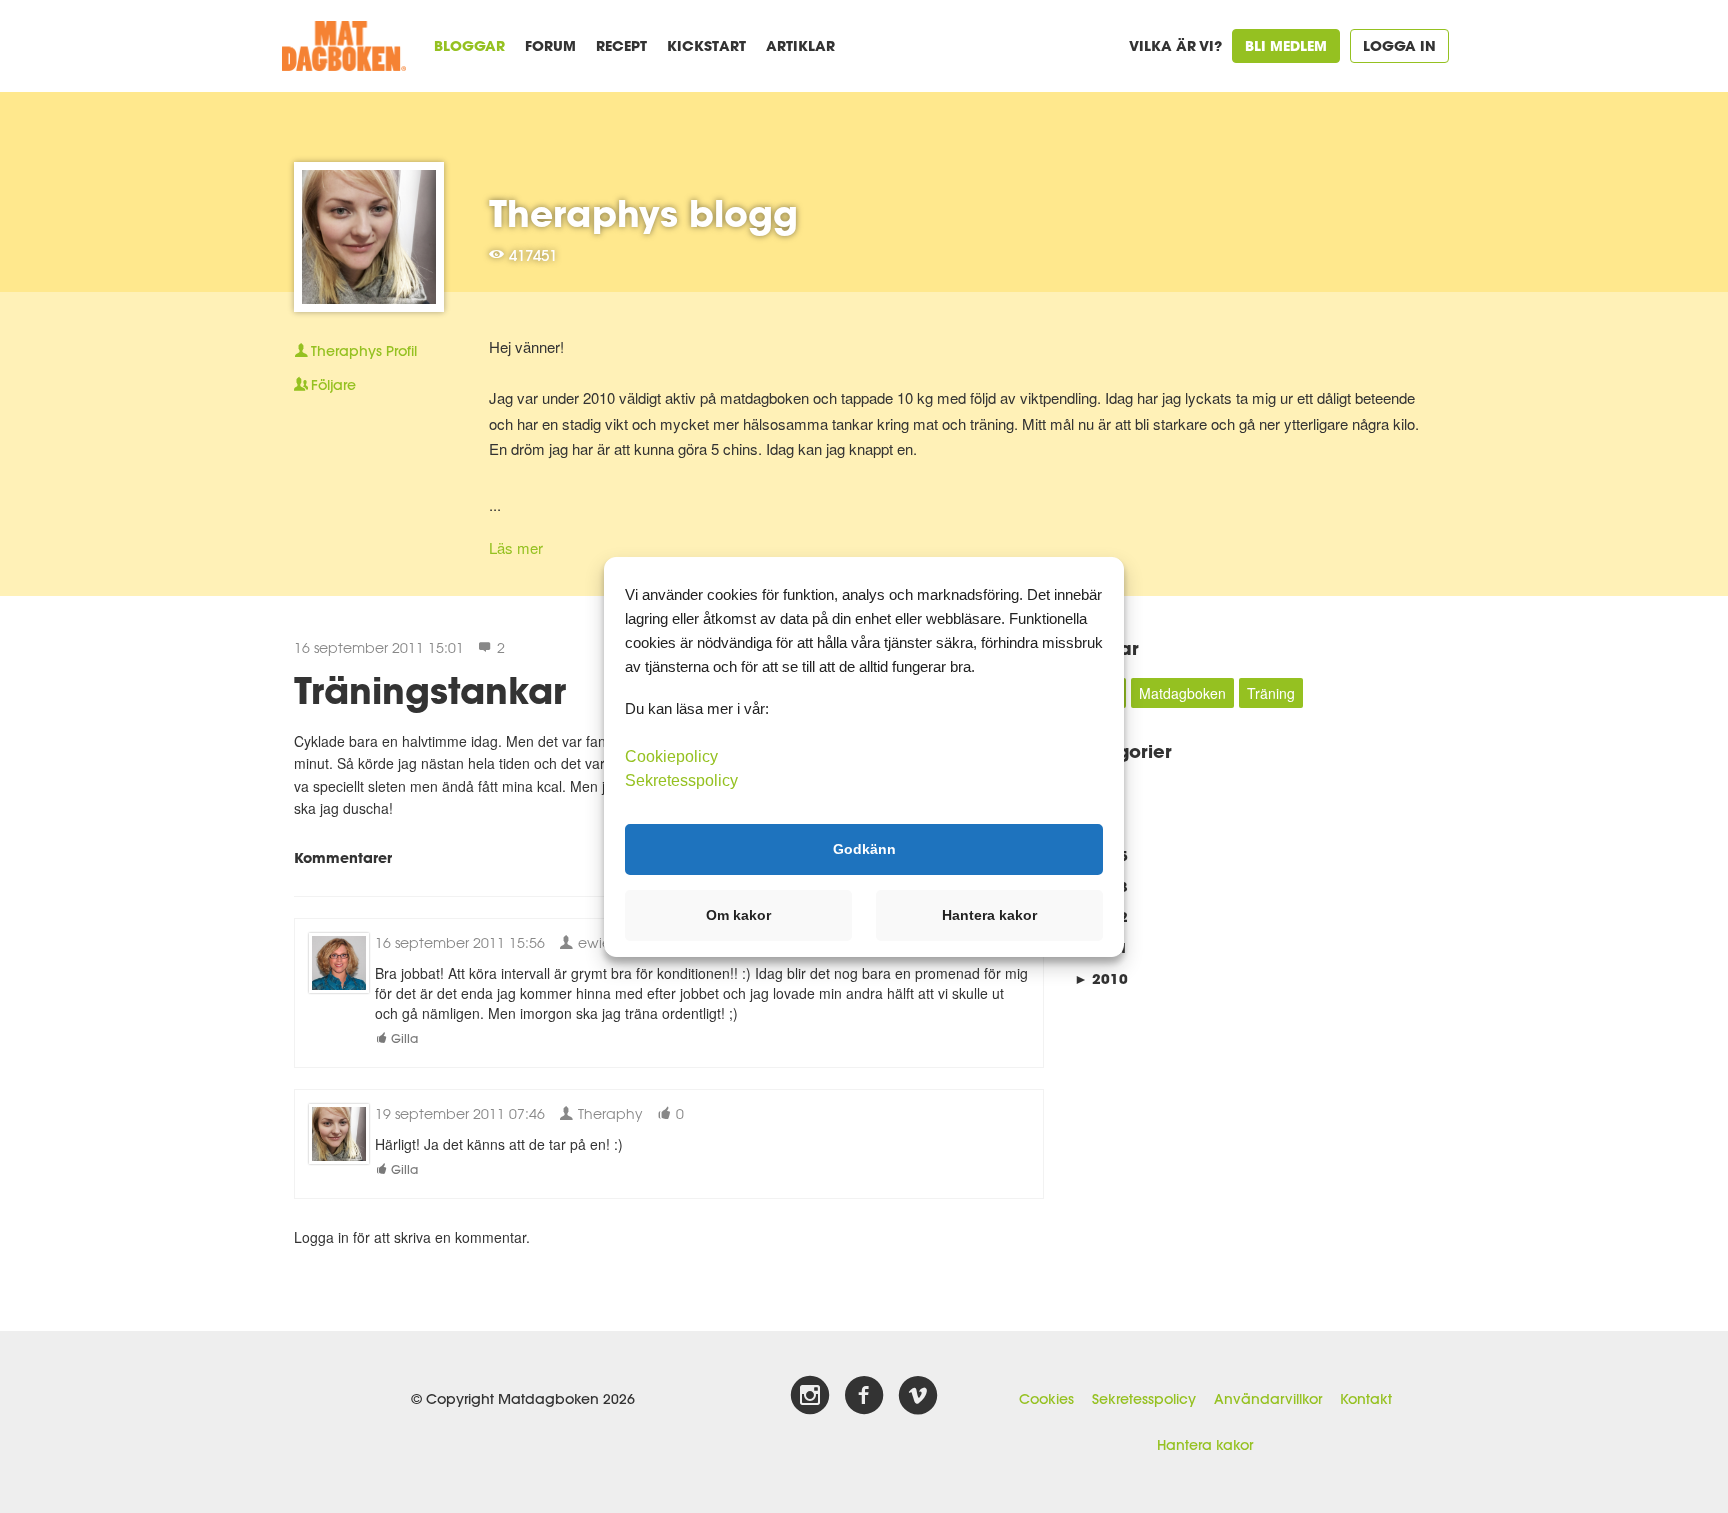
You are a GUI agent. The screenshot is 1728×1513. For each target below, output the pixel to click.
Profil (364, 351)
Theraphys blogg (643, 213)
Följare (333, 385)
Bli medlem (1286, 45)
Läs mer (516, 547)
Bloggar (469, 45)
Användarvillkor (1268, 1399)
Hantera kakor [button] (989, 915)
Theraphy (608, 1113)
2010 (1101, 978)
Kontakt (1366, 1399)
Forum (550, 45)
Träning (1271, 693)
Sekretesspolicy (1144, 1399)
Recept (621, 45)
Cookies (1046, 1399)
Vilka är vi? (1175, 45)
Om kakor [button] (738, 915)
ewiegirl (602, 942)
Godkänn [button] (864, 849)
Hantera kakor (1205, 1445)
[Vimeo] (918, 1396)
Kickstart (706, 45)
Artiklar (800, 45)
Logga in (1399, 45)
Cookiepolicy (671, 755)
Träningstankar (430, 690)
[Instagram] (810, 1396)
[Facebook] (864, 1396)
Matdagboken (1182, 693)
